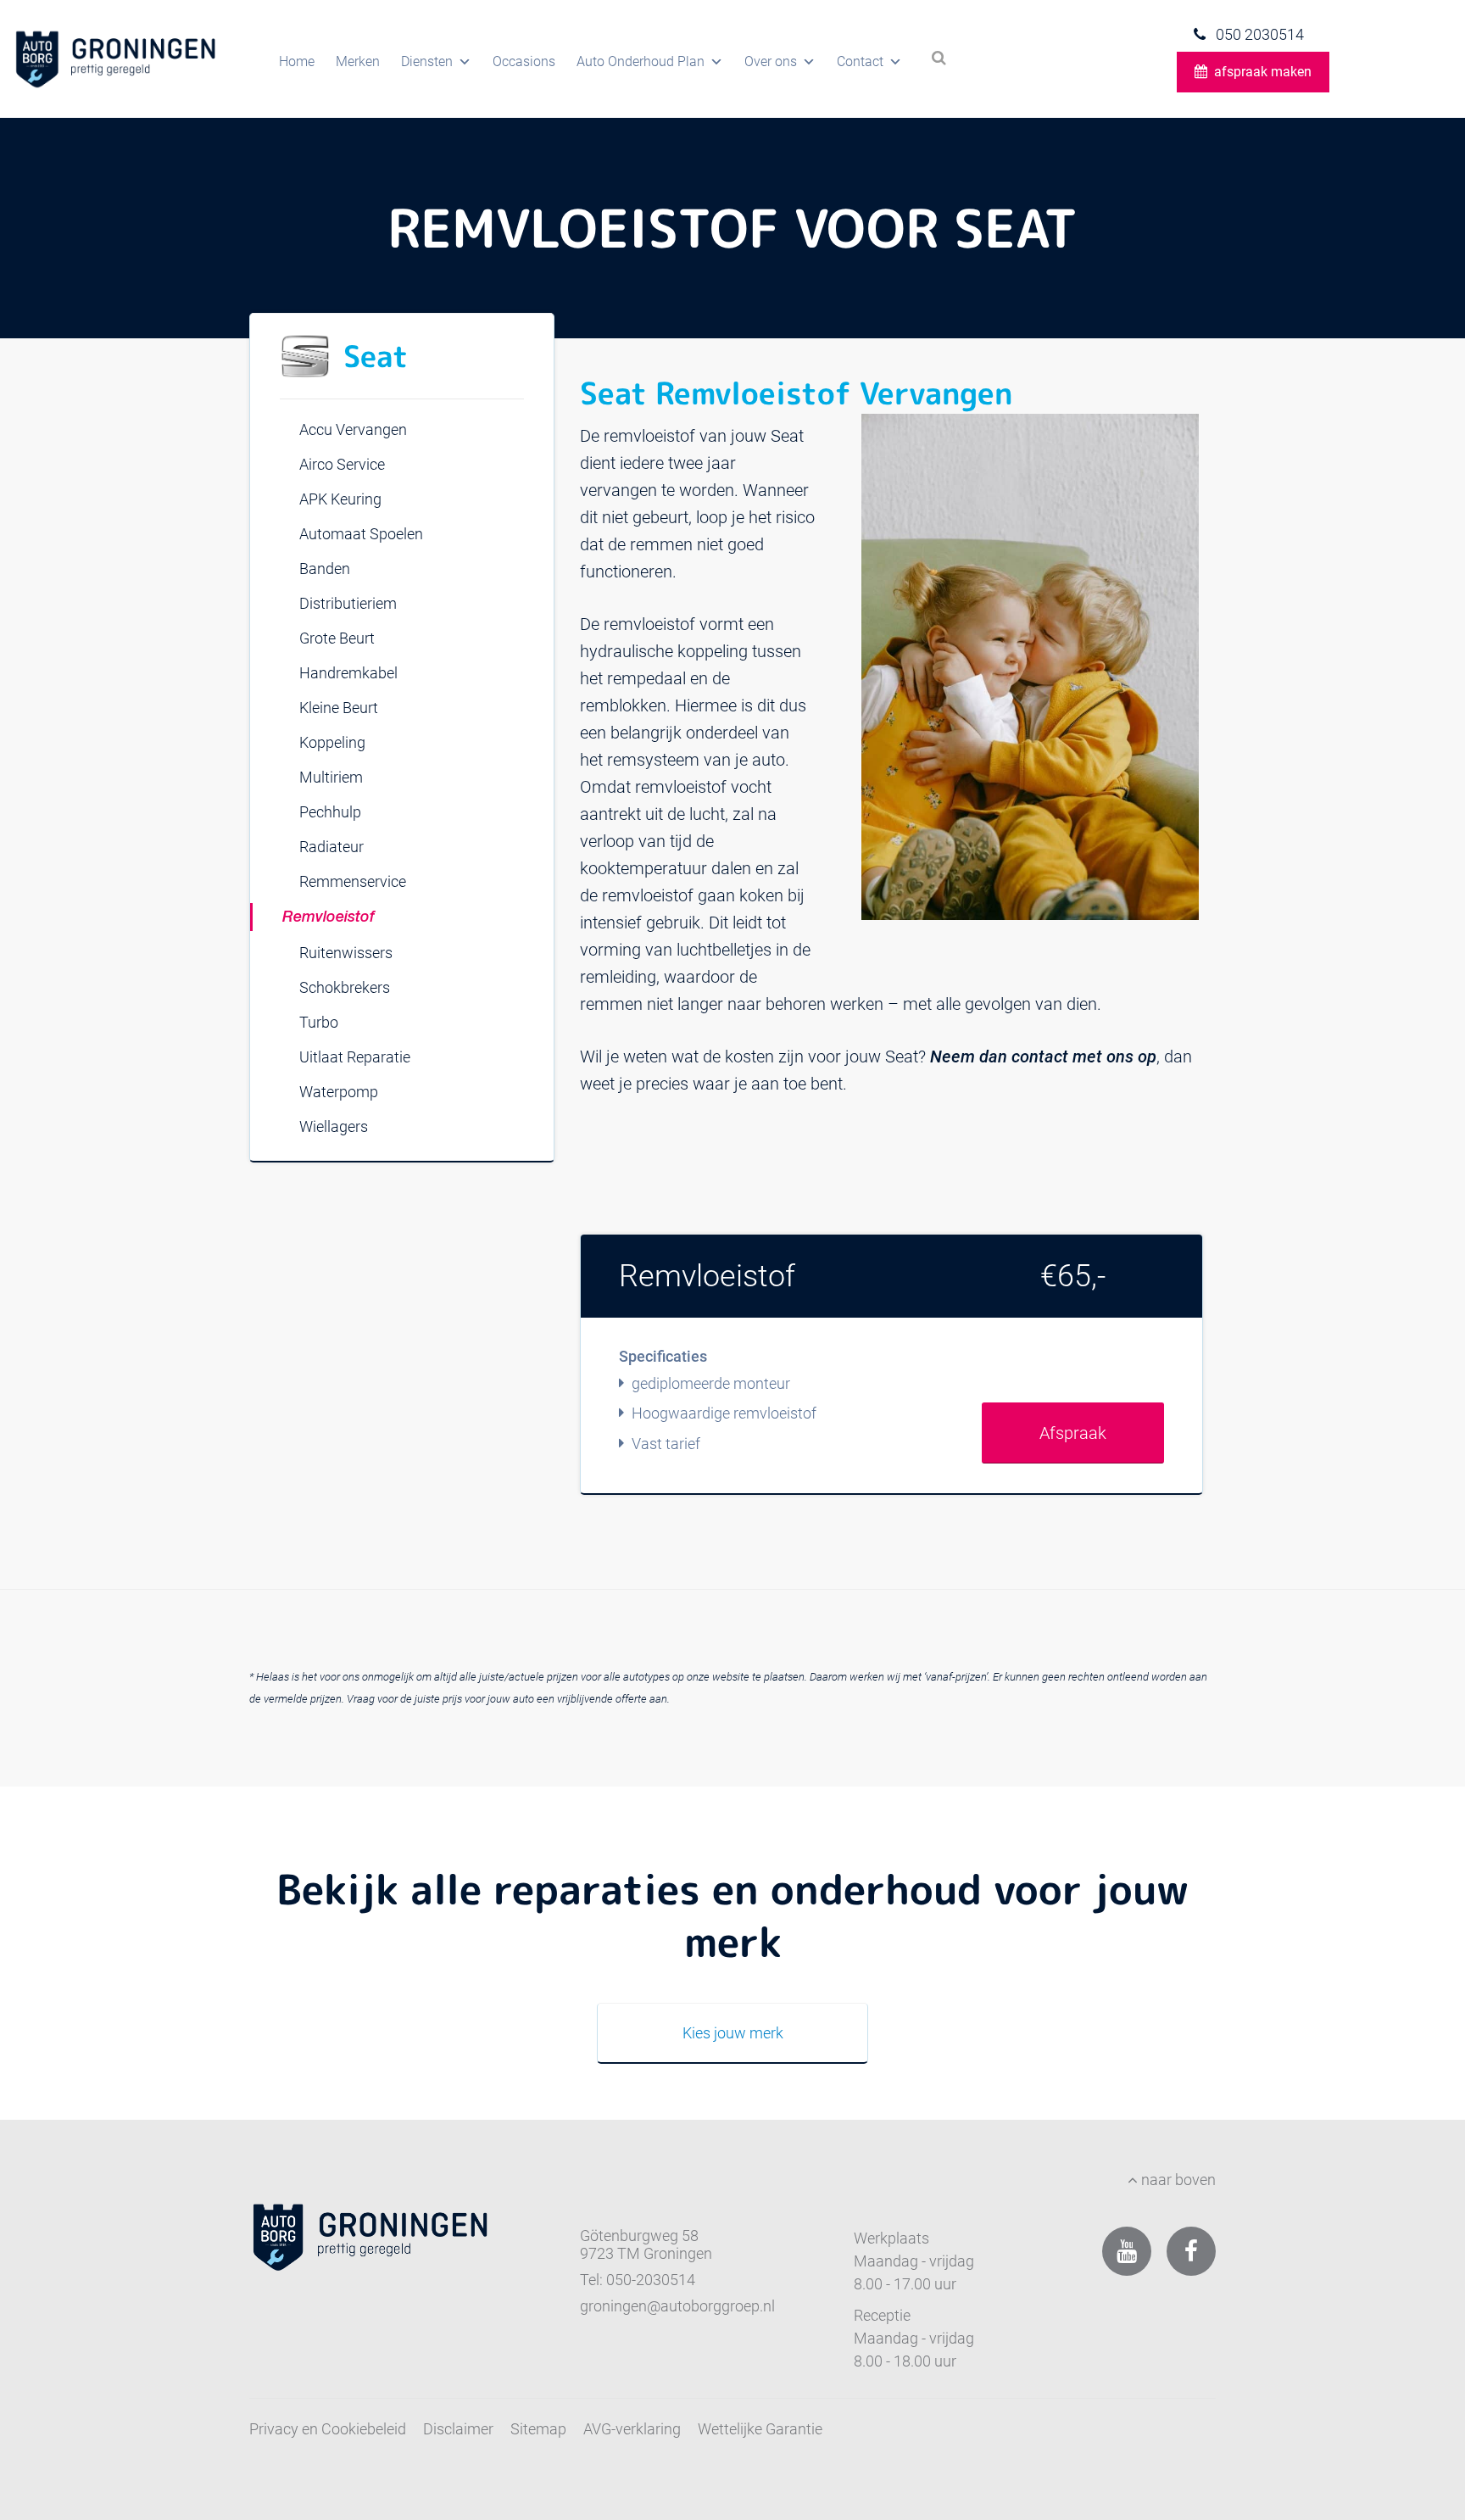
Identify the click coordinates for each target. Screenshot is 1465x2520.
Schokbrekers (345, 987)
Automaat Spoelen (361, 534)
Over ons (771, 61)
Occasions (524, 61)
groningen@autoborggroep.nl (677, 2306)
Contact (860, 61)
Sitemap (538, 2429)
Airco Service (342, 464)
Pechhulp (330, 812)
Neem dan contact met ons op (1043, 1057)
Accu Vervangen (353, 429)
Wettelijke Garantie (760, 2429)
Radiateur (331, 847)
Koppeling (332, 742)
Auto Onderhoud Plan (641, 61)
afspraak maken (1263, 72)
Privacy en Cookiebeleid (328, 2429)
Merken (358, 61)
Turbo (319, 1022)
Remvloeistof (329, 917)
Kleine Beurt (339, 708)
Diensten (427, 61)
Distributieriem (348, 603)
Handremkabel (348, 673)
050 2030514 (1258, 34)
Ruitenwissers (346, 953)
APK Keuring (340, 499)
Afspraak (1073, 1433)
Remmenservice (353, 881)
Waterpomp (339, 1092)
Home (297, 61)
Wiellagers (334, 1126)
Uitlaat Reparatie (355, 1057)
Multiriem (331, 777)
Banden (325, 569)
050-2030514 (651, 2280)
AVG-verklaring (632, 2429)
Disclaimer (458, 2429)
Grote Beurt (337, 638)
